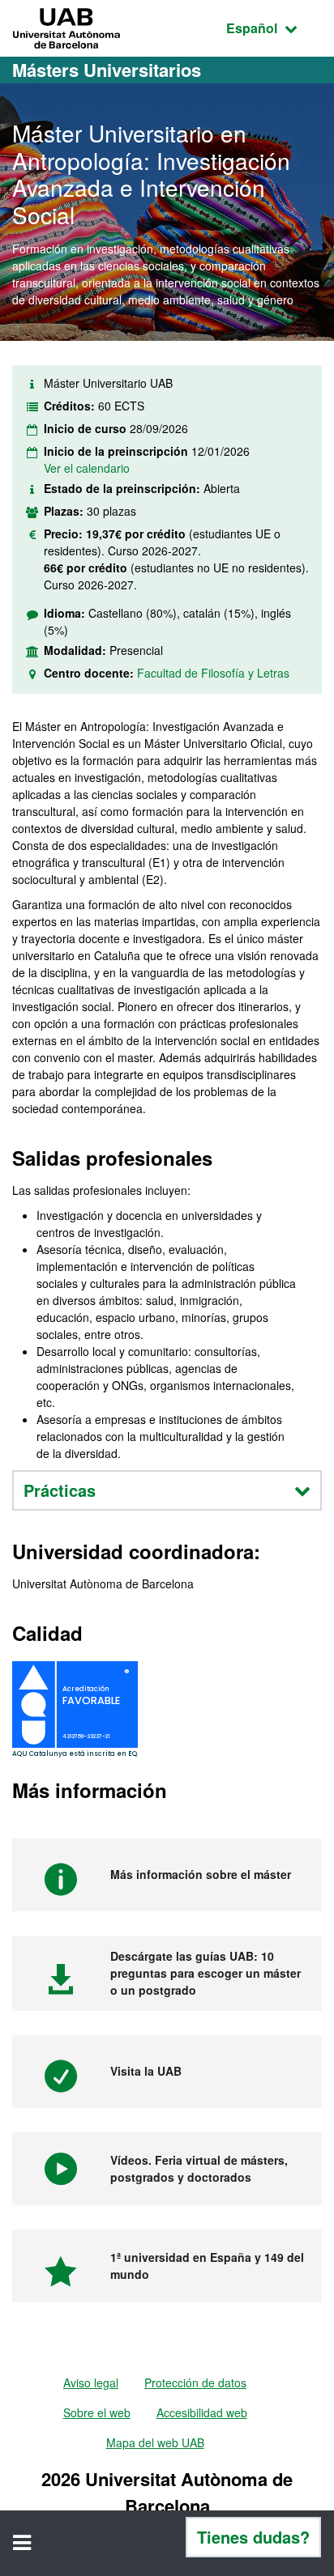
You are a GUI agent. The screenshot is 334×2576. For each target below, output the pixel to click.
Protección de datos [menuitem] (195, 2383)
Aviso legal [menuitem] (91, 2383)
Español (274, 28)
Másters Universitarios (107, 70)
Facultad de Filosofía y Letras (213, 673)
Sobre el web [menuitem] (97, 2412)
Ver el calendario (87, 468)
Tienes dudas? (253, 2537)
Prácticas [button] (60, 1490)
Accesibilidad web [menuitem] (202, 2412)
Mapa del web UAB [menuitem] (155, 2442)
